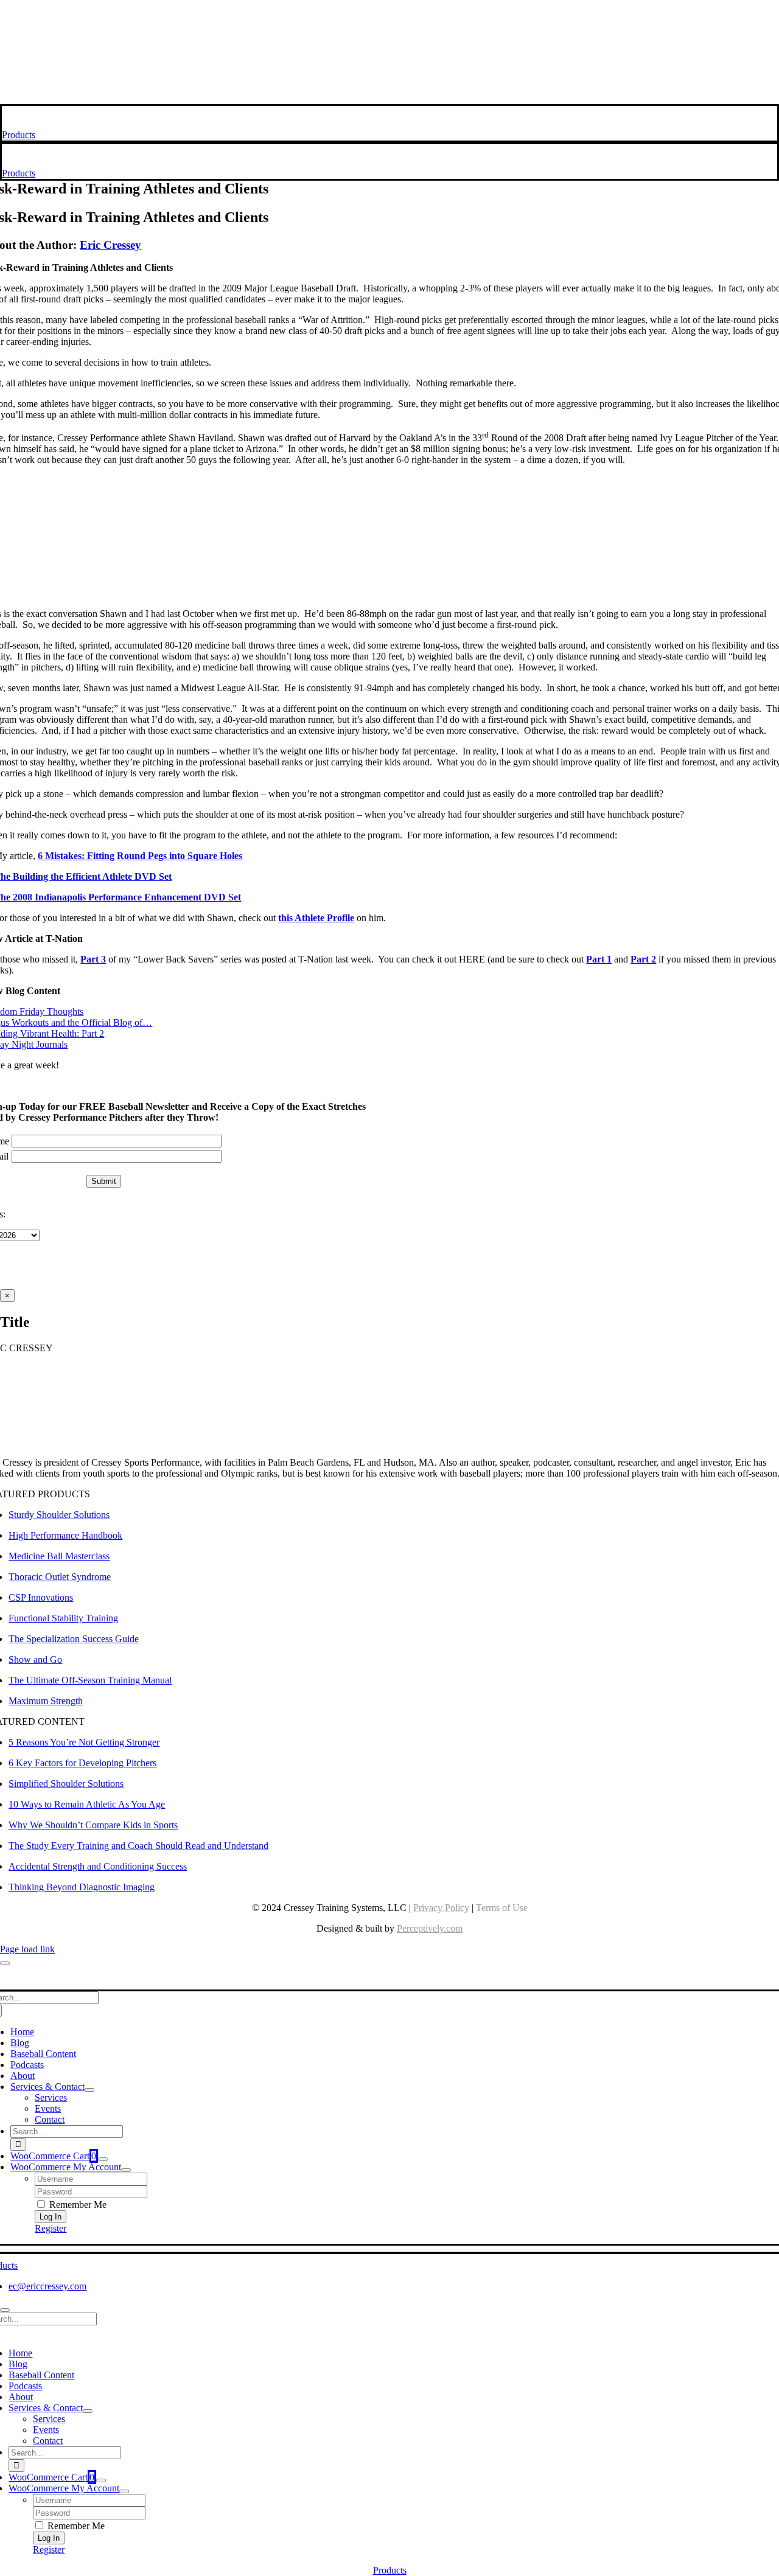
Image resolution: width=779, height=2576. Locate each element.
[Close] (5, 1963)
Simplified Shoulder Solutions (66, 1784)
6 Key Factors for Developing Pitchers (82, 1763)
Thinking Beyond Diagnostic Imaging (82, 1887)
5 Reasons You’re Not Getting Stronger (84, 1742)
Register (51, 2228)
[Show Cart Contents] (103, 2159)
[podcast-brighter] (389, 98)
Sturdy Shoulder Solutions (59, 1515)
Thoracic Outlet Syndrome (60, 1577)
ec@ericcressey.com (47, 2286)
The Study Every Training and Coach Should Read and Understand (138, 1846)
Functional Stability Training (63, 1618)
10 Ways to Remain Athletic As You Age (87, 1804)
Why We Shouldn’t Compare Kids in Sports (93, 1825)
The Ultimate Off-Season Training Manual (90, 1680)
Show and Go (35, 1659)
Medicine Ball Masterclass (59, 1556)
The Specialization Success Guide (74, 1639)
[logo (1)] (81, 124)
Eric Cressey (110, 245)
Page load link (27, 1949)
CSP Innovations (41, 1597)
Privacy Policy (441, 1908)
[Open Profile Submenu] (126, 2170)
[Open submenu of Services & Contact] (89, 2090)
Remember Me (77, 2205)
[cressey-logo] (390, 14)
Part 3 (93, 959)
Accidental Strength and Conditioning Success (98, 1866)
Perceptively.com (430, 1928)
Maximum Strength (46, 1701)
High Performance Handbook (65, 1535)
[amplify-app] (389, 67)
